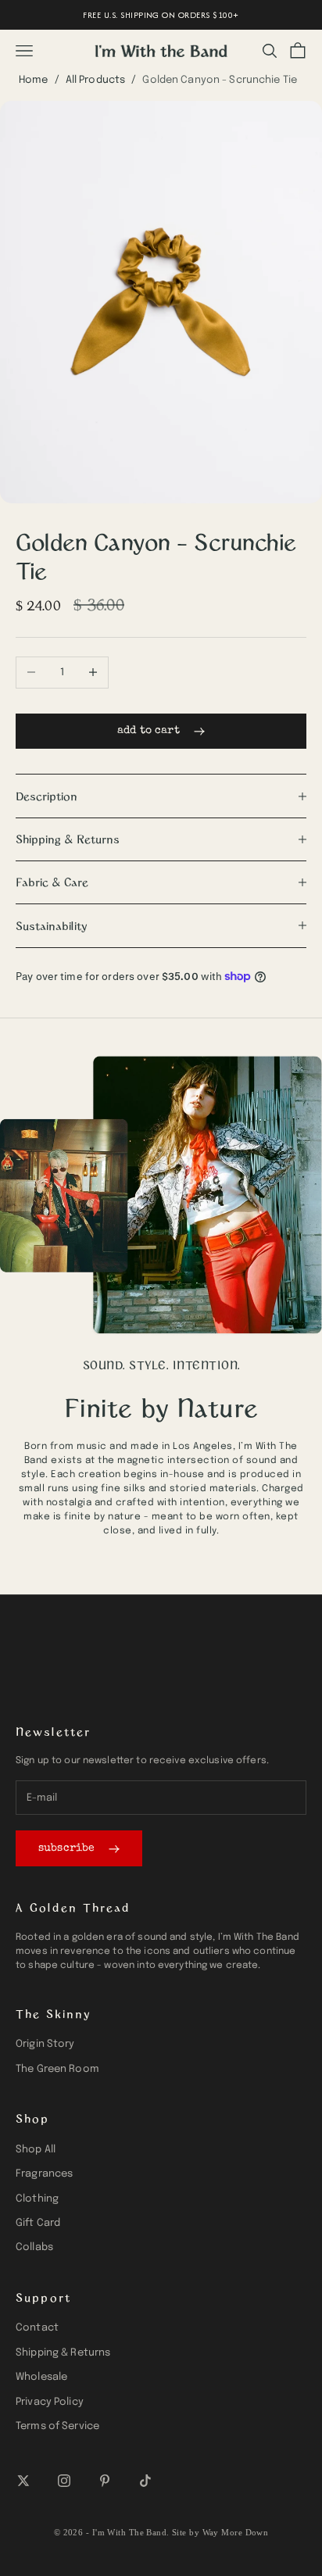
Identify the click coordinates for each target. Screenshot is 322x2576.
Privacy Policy (50, 2402)
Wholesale (41, 2377)
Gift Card (38, 2223)
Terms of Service (57, 2426)
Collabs (34, 2247)
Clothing (37, 2199)
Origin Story (45, 2044)
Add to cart (148, 731)
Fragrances (44, 2174)
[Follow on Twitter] (23, 2481)
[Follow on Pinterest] (105, 2481)
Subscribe (66, 1848)
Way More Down (236, 2532)
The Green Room (57, 2069)
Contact (37, 2328)
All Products (96, 80)
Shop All (36, 2150)
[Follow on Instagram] (64, 2481)
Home (34, 80)
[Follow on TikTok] (145, 2481)
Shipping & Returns (63, 2353)
